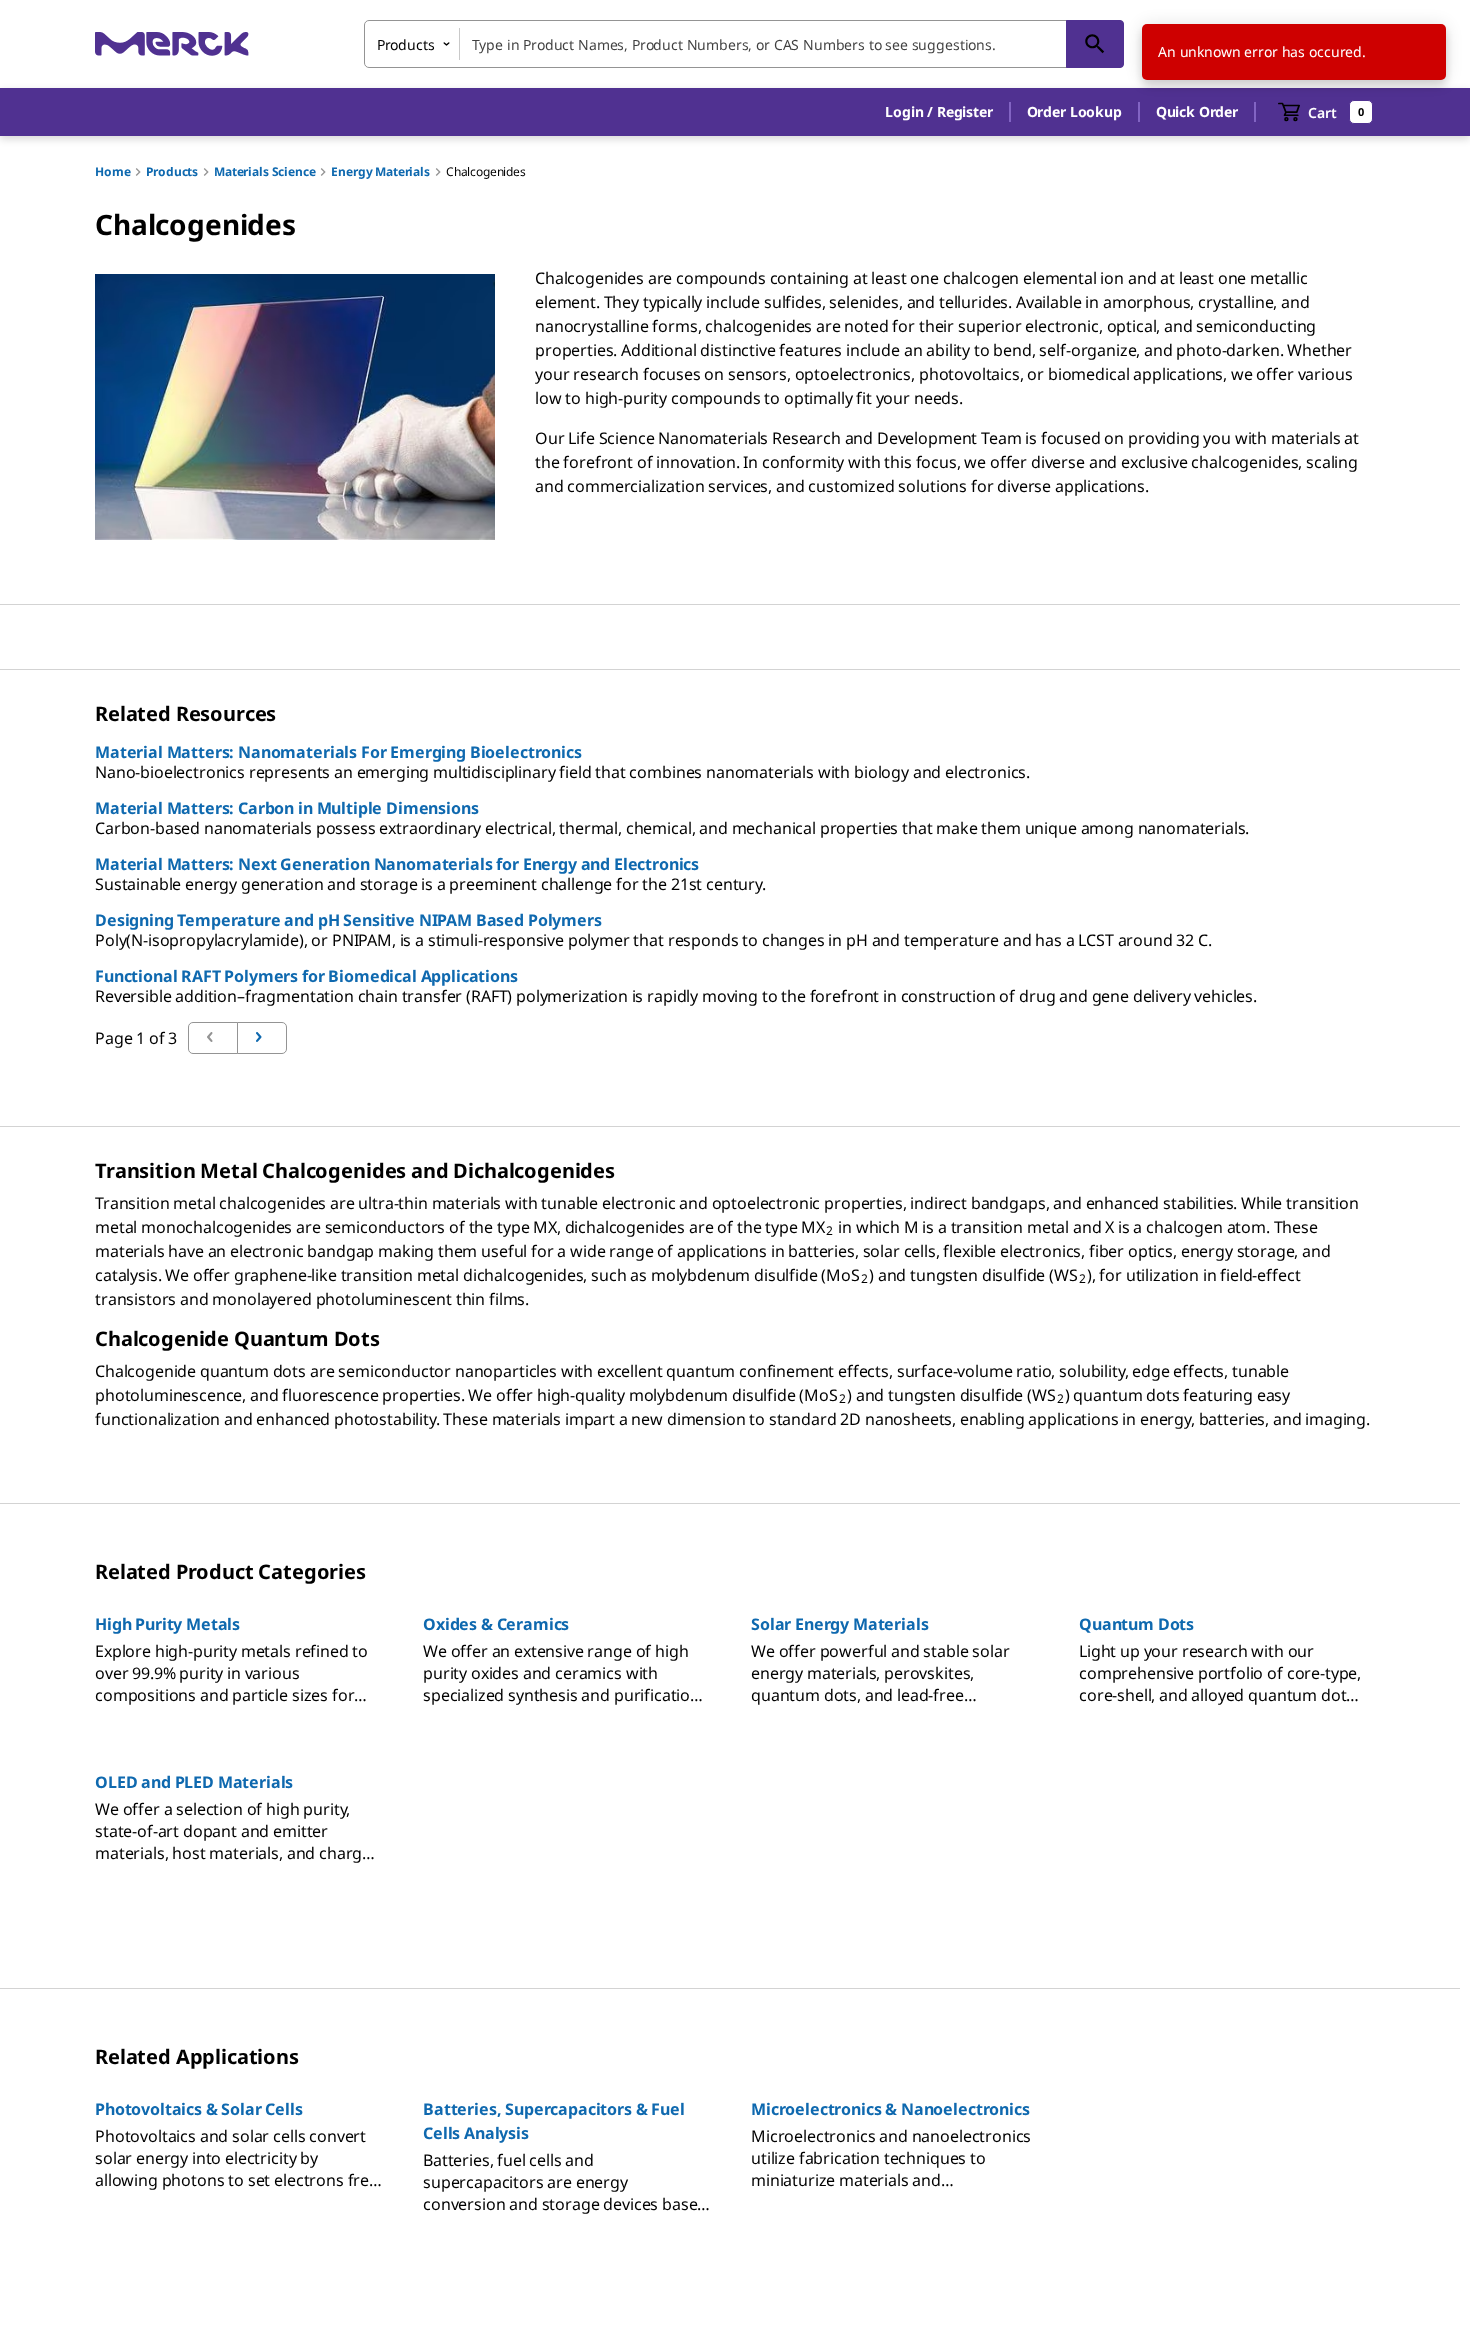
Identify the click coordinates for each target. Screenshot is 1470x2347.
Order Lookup (1074, 111)
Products (172, 171)
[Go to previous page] (262, 1038)
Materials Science (264, 171)
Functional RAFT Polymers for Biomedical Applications (306, 976)
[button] (938, 112)
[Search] (1095, 44)
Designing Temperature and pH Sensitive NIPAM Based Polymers (348, 920)
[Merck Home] (172, 43)
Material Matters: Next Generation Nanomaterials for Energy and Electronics (397, 864)
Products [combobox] (406, 44)
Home (112, 171)
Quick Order (1197, 111)
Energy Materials (380, 171)
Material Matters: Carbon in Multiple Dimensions (286, 808)
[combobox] (744, 44)
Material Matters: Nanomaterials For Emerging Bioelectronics (338, 752)
